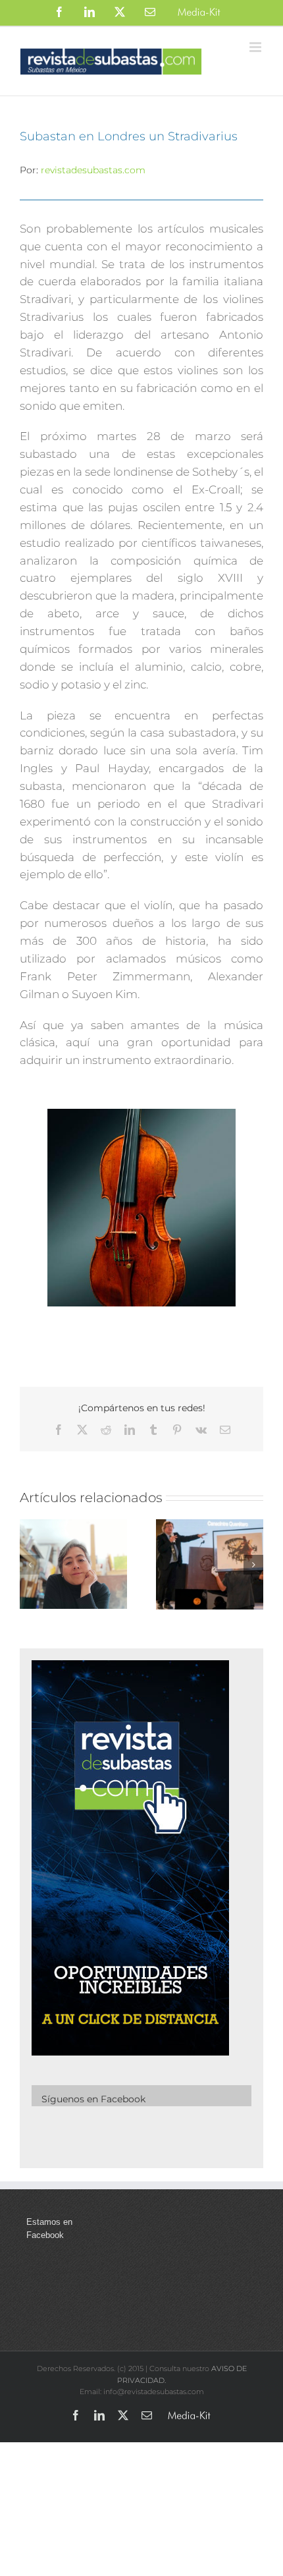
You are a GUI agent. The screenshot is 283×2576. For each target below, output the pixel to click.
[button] (30, 1565)
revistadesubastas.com (93, 170)
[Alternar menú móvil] (256, 47)
